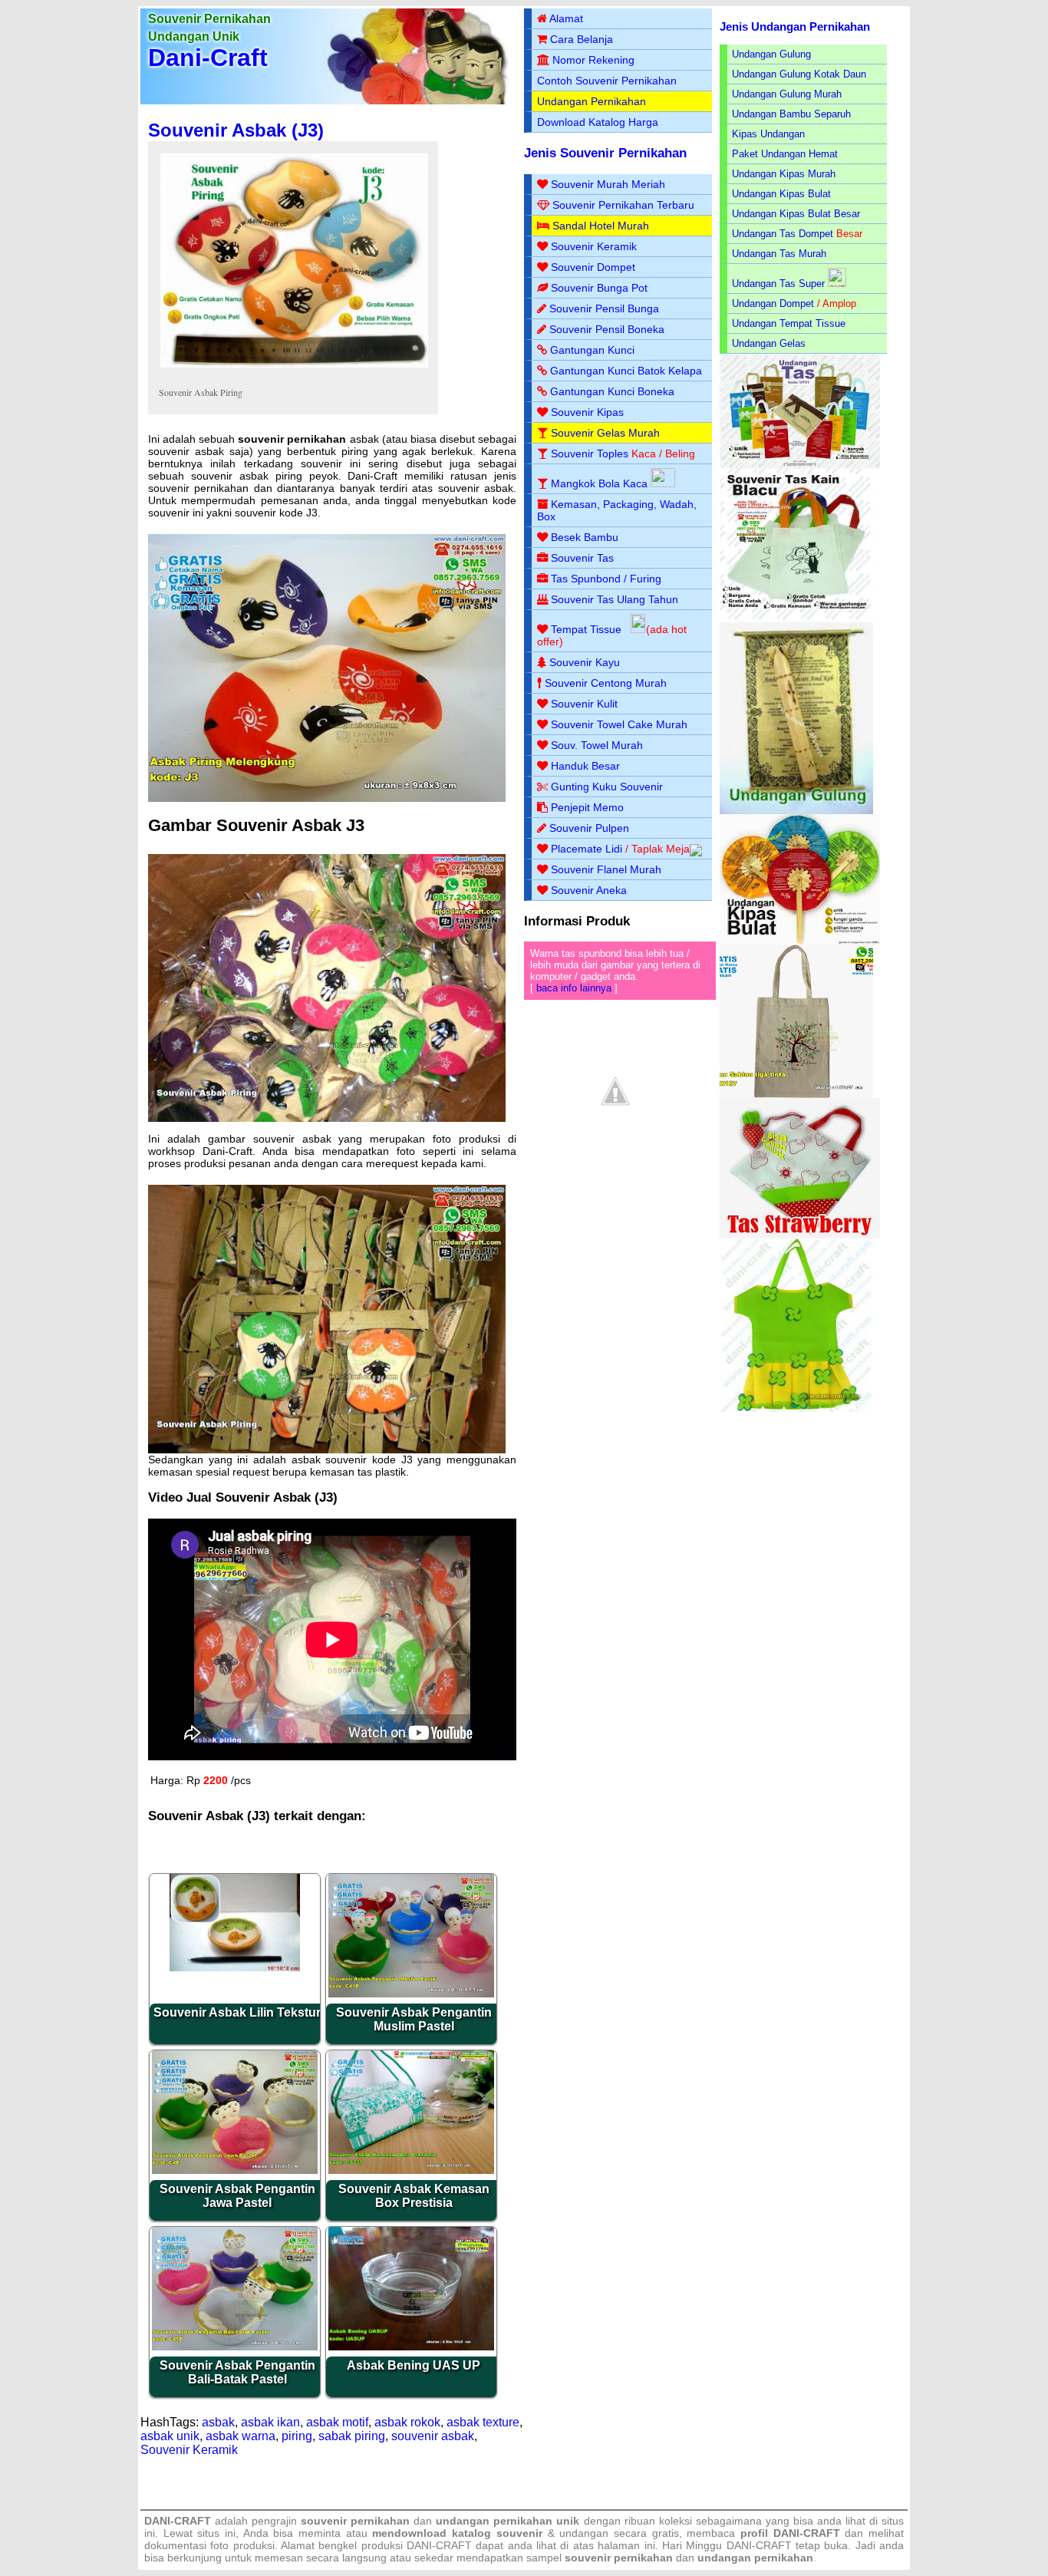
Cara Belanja (582, 39)
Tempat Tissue (586, 629)
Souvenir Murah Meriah (608, 184)
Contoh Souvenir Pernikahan (607, 81)
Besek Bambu (585, 537)
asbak (218, 2422)
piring (297, 2436)
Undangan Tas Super (778, 284)
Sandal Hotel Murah (601, 226)
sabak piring (352, 2436)
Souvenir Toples (590, 454)
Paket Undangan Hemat (785, 154)
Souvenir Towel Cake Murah (619, 724)
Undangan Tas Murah (779, 254)
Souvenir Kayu (585, 662)
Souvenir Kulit (584, 704)
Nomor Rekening (593, 60)
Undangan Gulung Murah (787, 94)
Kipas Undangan (768, 134)
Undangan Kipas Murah (784, 174)
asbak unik (170, 2436)
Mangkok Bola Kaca (601, 483)
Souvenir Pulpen (589, 828)
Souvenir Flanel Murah (606, 869)
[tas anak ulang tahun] (796, 1408)
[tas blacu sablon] (796, 1095)
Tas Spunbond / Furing (606, 579)
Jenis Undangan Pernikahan (795, 26)
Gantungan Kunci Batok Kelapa (626, 371)
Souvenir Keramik (189, 2450)
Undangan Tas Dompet (783, 234)
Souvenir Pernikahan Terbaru (623, 205)
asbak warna (241, 2436)
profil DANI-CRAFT (790, 2533)
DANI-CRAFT (759, 2545)
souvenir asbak (433, 2436)
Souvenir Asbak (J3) (236, 130)
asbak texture (483, 2422)
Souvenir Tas (582, 558)
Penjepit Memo (587, 807)
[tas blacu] (796, 619)
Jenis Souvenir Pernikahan (605, 153)
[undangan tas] (800, 465)
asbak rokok (407, 2422)
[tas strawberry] (800, 1235)
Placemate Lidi (587, 849)
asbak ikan (270, 2422)
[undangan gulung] (796, 811)
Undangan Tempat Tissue (789, 323)
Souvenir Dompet (593, 267)
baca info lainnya (574, 988)
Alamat (566, 18)
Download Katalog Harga (598, 122)
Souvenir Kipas (587, 412)
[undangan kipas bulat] (800, 941)
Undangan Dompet (773, 303)
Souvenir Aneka (589, 890)
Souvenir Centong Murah (606, 683)
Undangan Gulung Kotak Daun (799, 74)
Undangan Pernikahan (592, 101)
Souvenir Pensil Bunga (604, 308)
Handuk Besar (585, 766)
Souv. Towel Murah (597, 745)
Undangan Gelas (769, 343)
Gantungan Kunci (592, 350)
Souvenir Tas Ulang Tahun (615, 599)
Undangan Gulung (771, 54)
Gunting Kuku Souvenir (607, 787)
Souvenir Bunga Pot (599, 288)
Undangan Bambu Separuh (791, 114)
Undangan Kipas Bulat (781, 194)
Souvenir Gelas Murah (605, 433)
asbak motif (337, 2422)
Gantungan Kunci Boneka (612, 391)
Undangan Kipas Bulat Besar (796, 214)
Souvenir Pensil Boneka (607, 329)
